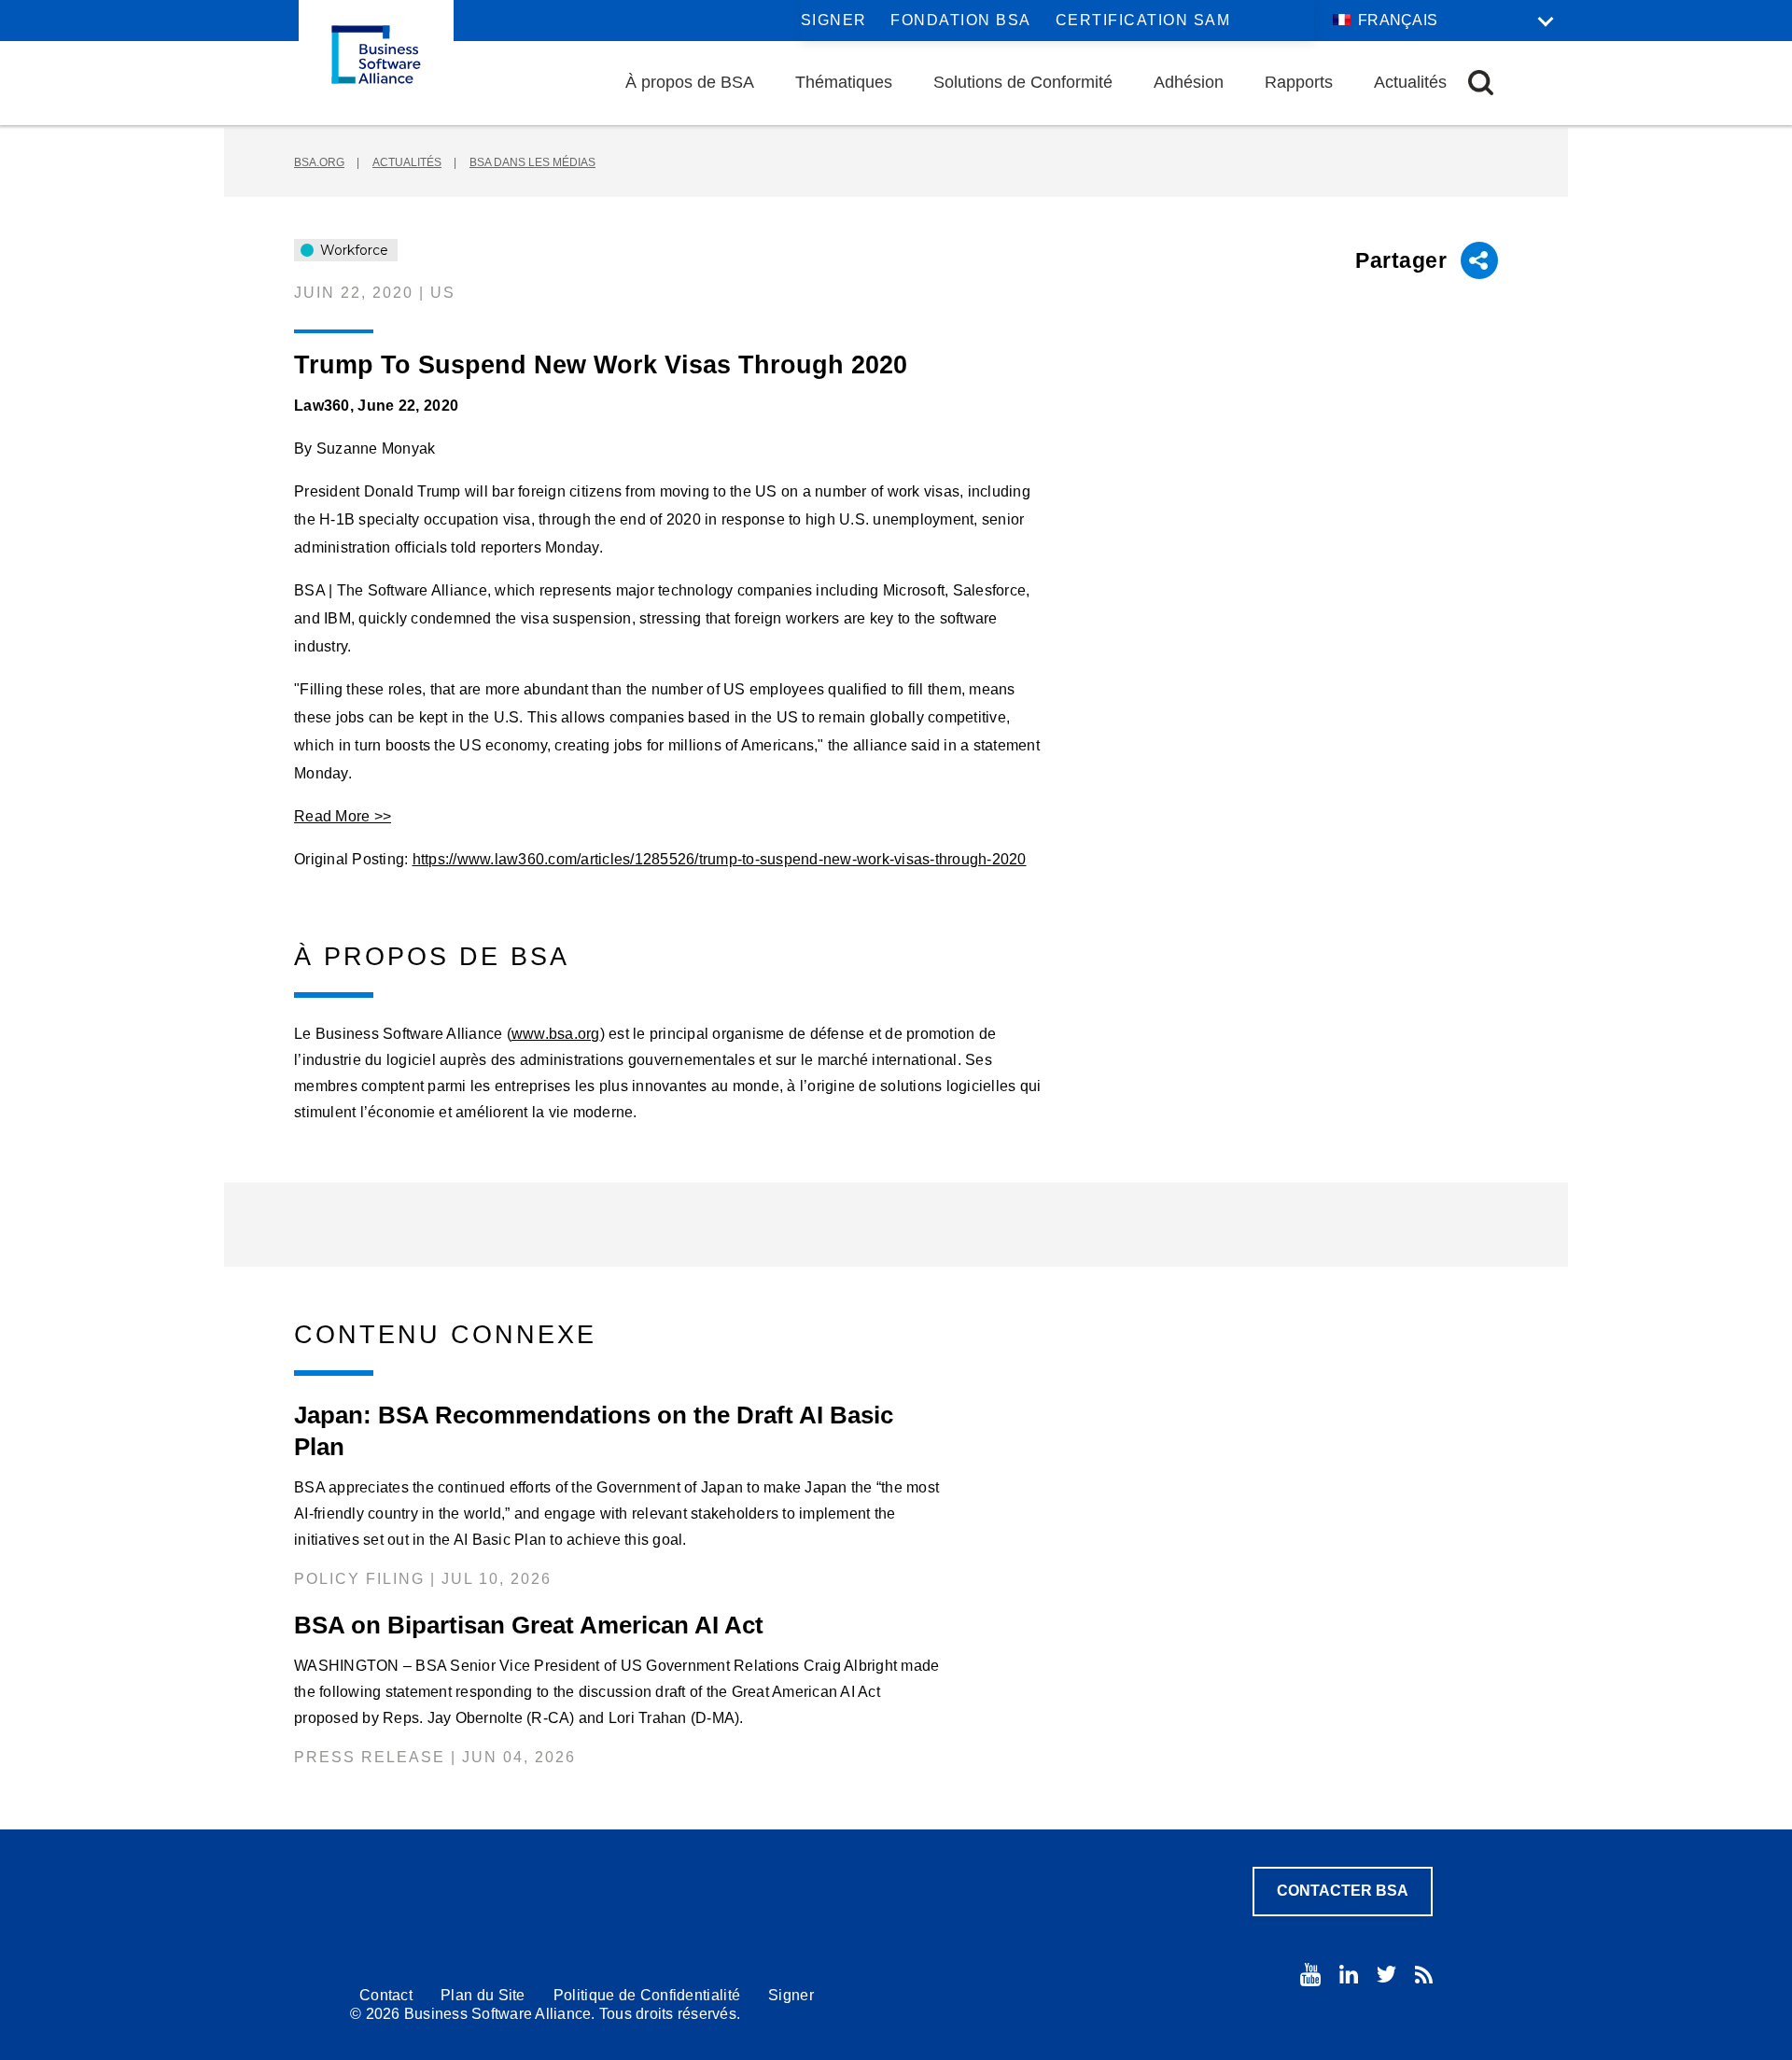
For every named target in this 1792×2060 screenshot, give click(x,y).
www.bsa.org (556, 1034)
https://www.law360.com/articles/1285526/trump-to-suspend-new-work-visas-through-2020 (720, 859)
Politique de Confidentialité (647, 1995)
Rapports (1299, 82)
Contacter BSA (1343, 1891)
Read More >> (343, 816)
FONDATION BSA (961, 20)
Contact (386, 1995)
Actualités (1410, 82)
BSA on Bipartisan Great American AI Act (529, 1625)
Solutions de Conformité (1023, 82)
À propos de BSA (690, 82)
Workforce (352, 250)
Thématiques (844, 82)
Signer (834, 20)
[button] (1481, 83)
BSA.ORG (319, 162)
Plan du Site (483, 1995)
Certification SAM (1143, 20)
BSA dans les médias (532, 162)
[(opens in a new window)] (1310, 1975)
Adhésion (1189, 82)
